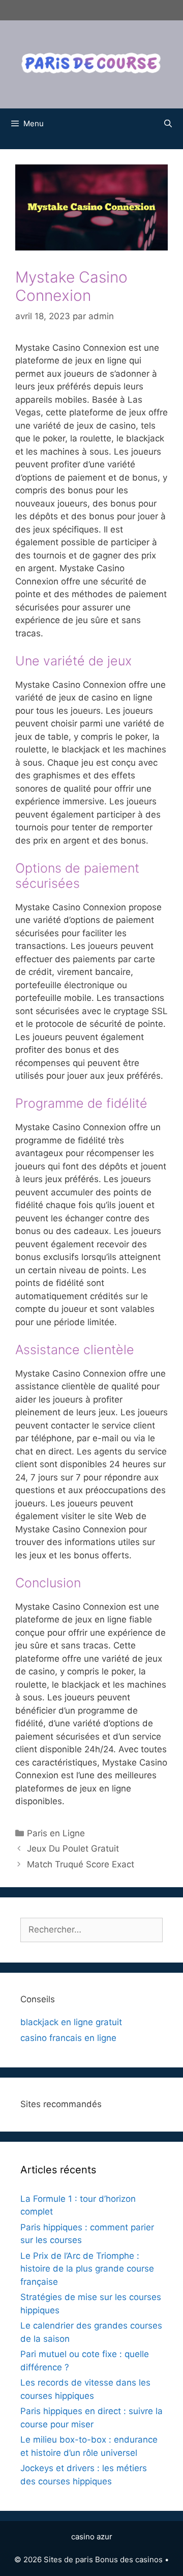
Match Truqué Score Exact (81, 1864)
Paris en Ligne (56, 1833)
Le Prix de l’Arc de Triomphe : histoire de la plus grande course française (87, 2269)
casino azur (92, 2537)
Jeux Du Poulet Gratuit (73, 1849)
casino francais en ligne (68, 2038)
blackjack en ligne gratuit (71, 2022)
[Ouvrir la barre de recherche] (168, 124)
